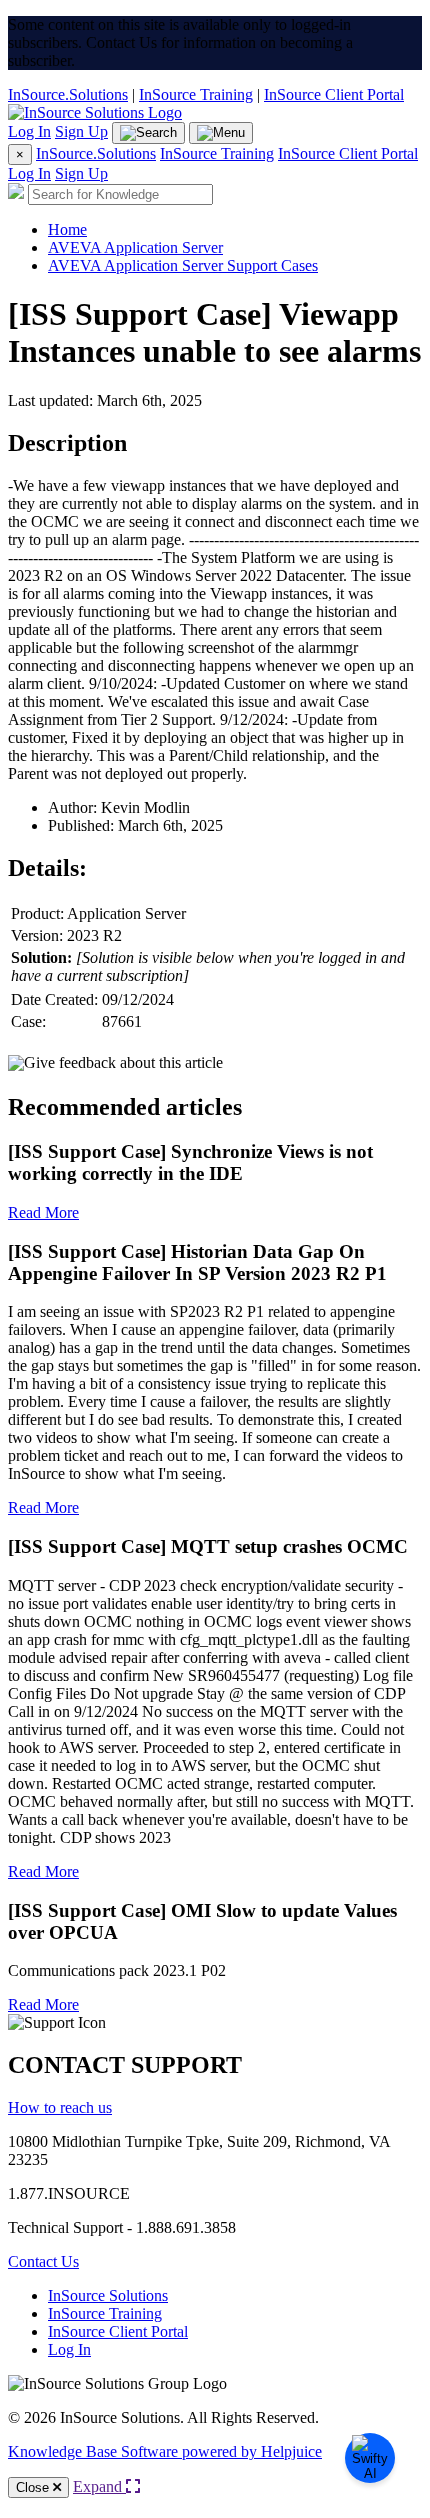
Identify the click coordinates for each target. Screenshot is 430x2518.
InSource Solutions (108, 2295)
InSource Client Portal (334, 94)
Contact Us (43, 2261)
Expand (99, 2486)
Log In (29, 131)
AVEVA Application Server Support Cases (183, 265)
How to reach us (60, 2107)
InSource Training (196, 94)
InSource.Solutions (68, 94)
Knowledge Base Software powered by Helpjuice (165, 2451)
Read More (43, 1212)
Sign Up (81, 131)
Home (67, 229)
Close (34, 2487)
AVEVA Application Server (135, 247)
